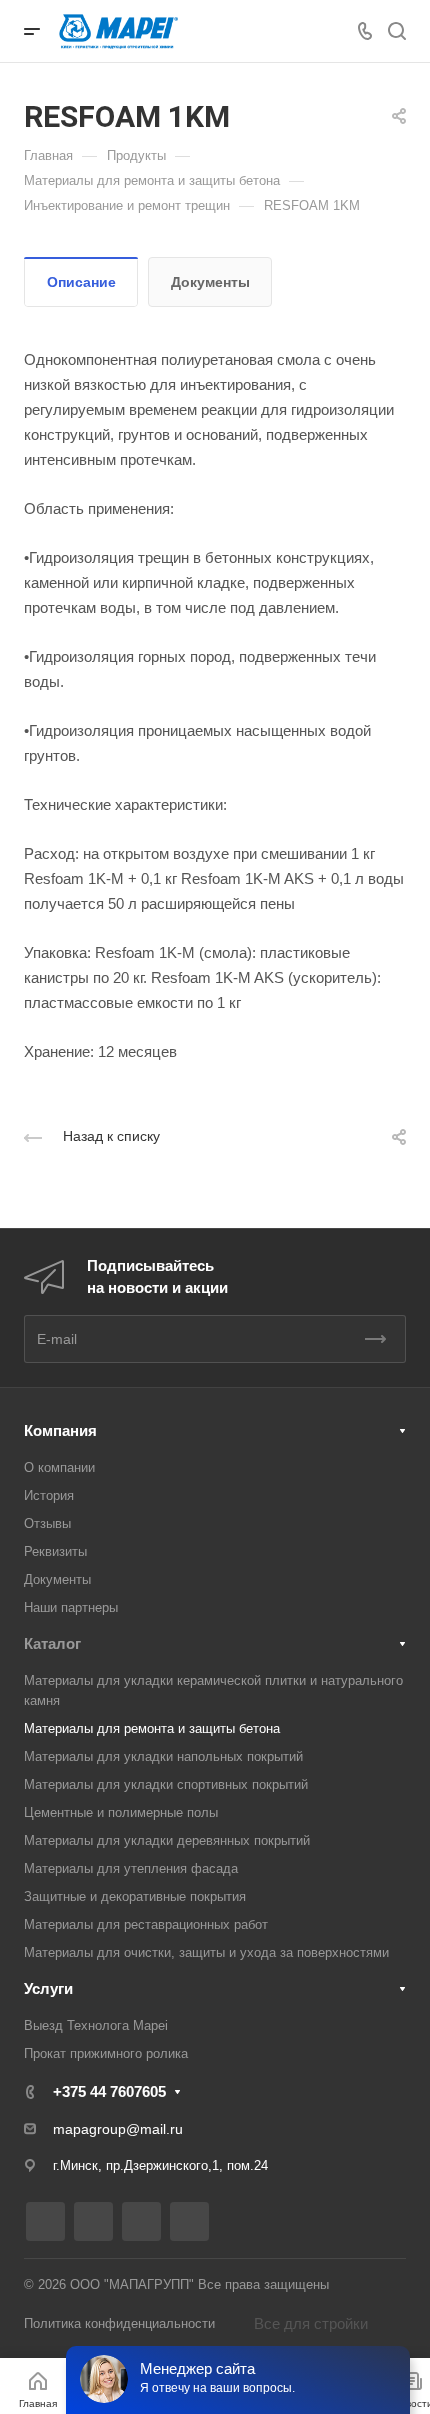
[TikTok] (189, 2221)
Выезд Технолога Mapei (96, 2025)
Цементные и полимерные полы (121, 1812)
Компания (60, 1430)
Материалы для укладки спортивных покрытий (166, 1784)
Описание (81, 282)
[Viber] (141, 2221)
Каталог (52, 1643)
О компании (59, 1467)
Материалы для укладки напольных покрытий (163, 1756)
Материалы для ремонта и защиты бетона (152, 1728)
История (49, 1495)
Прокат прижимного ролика (106, 2053)
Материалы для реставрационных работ (146, 1924)
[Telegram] (93, 2221)
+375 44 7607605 (109, 2091)
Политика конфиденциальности (119, 2323)
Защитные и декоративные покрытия (135, 1896)
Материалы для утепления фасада (131, 1868)
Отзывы (47, 1523)
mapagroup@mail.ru (118, 2129)
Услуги (48, 1988)
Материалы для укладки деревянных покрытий (167, 1840)
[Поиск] (396, 31)
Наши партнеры (71, 1607)
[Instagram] (45, 2221)
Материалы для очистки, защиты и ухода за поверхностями (206, 1952)
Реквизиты (55, 1551)
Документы (210, 282)
